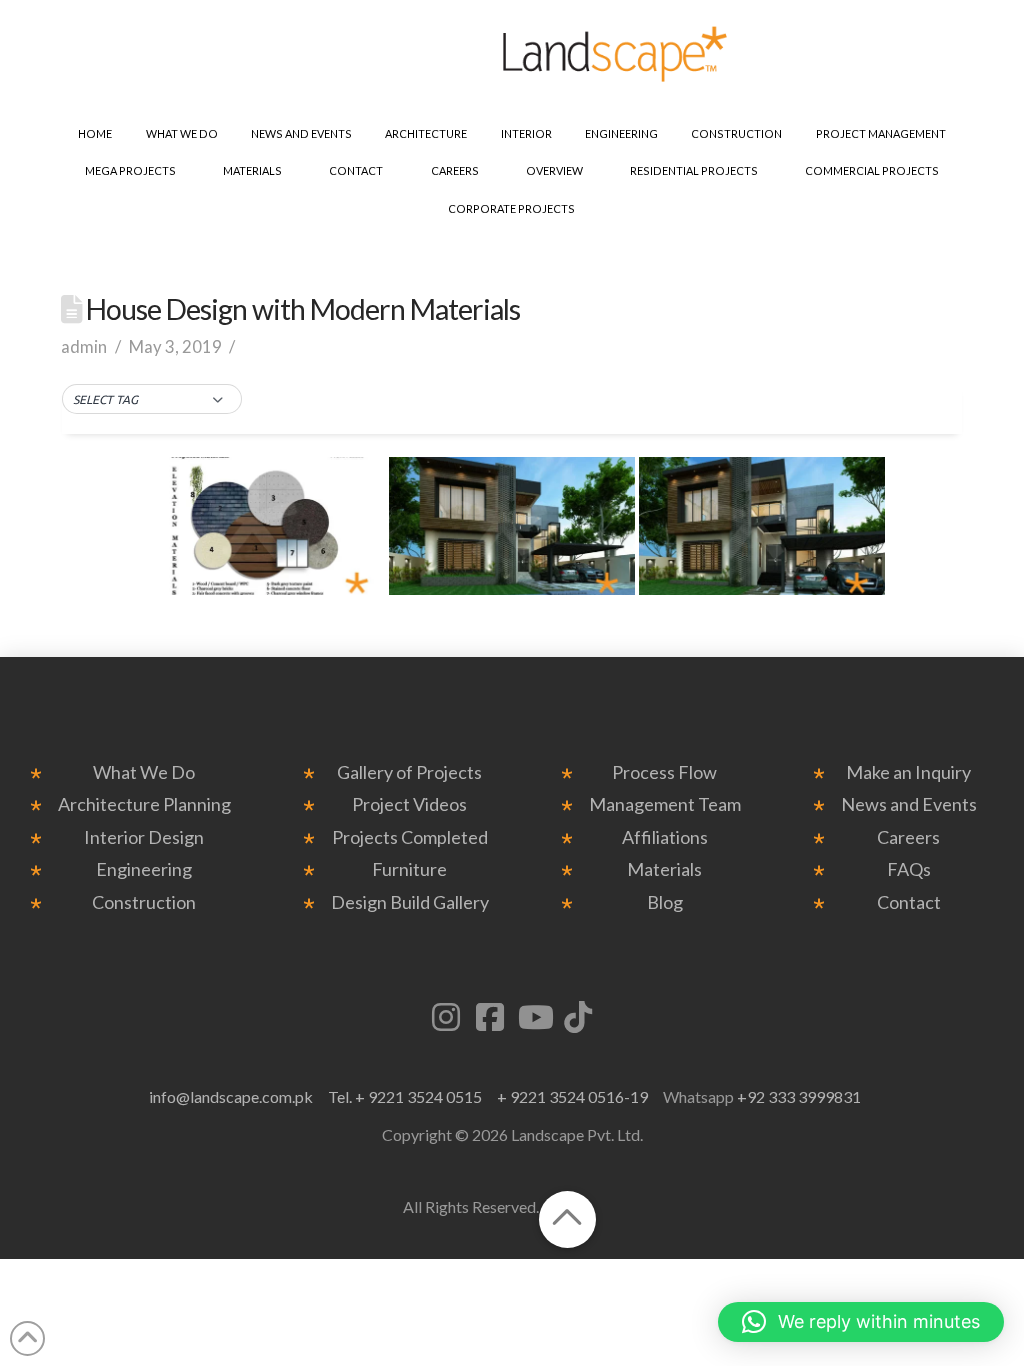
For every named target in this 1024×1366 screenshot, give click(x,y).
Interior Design (144, 837)
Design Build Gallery (410, 902)
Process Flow (664, 772)
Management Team (665, 804)
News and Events (909, 804)
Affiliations (665, 837)
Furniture (409, 869)
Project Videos (409, 804)
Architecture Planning (144, 804)
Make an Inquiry (908, 772)
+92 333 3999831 (799, 1096)
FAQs (909, 869)
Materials (664, 869)
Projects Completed (410, 837)
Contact (909, 902)
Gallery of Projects (409, 772)
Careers (908, 837)
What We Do (144, 772)
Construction (144, 902)
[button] (152, 400)
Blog (665, 902)
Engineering (144, 869)
